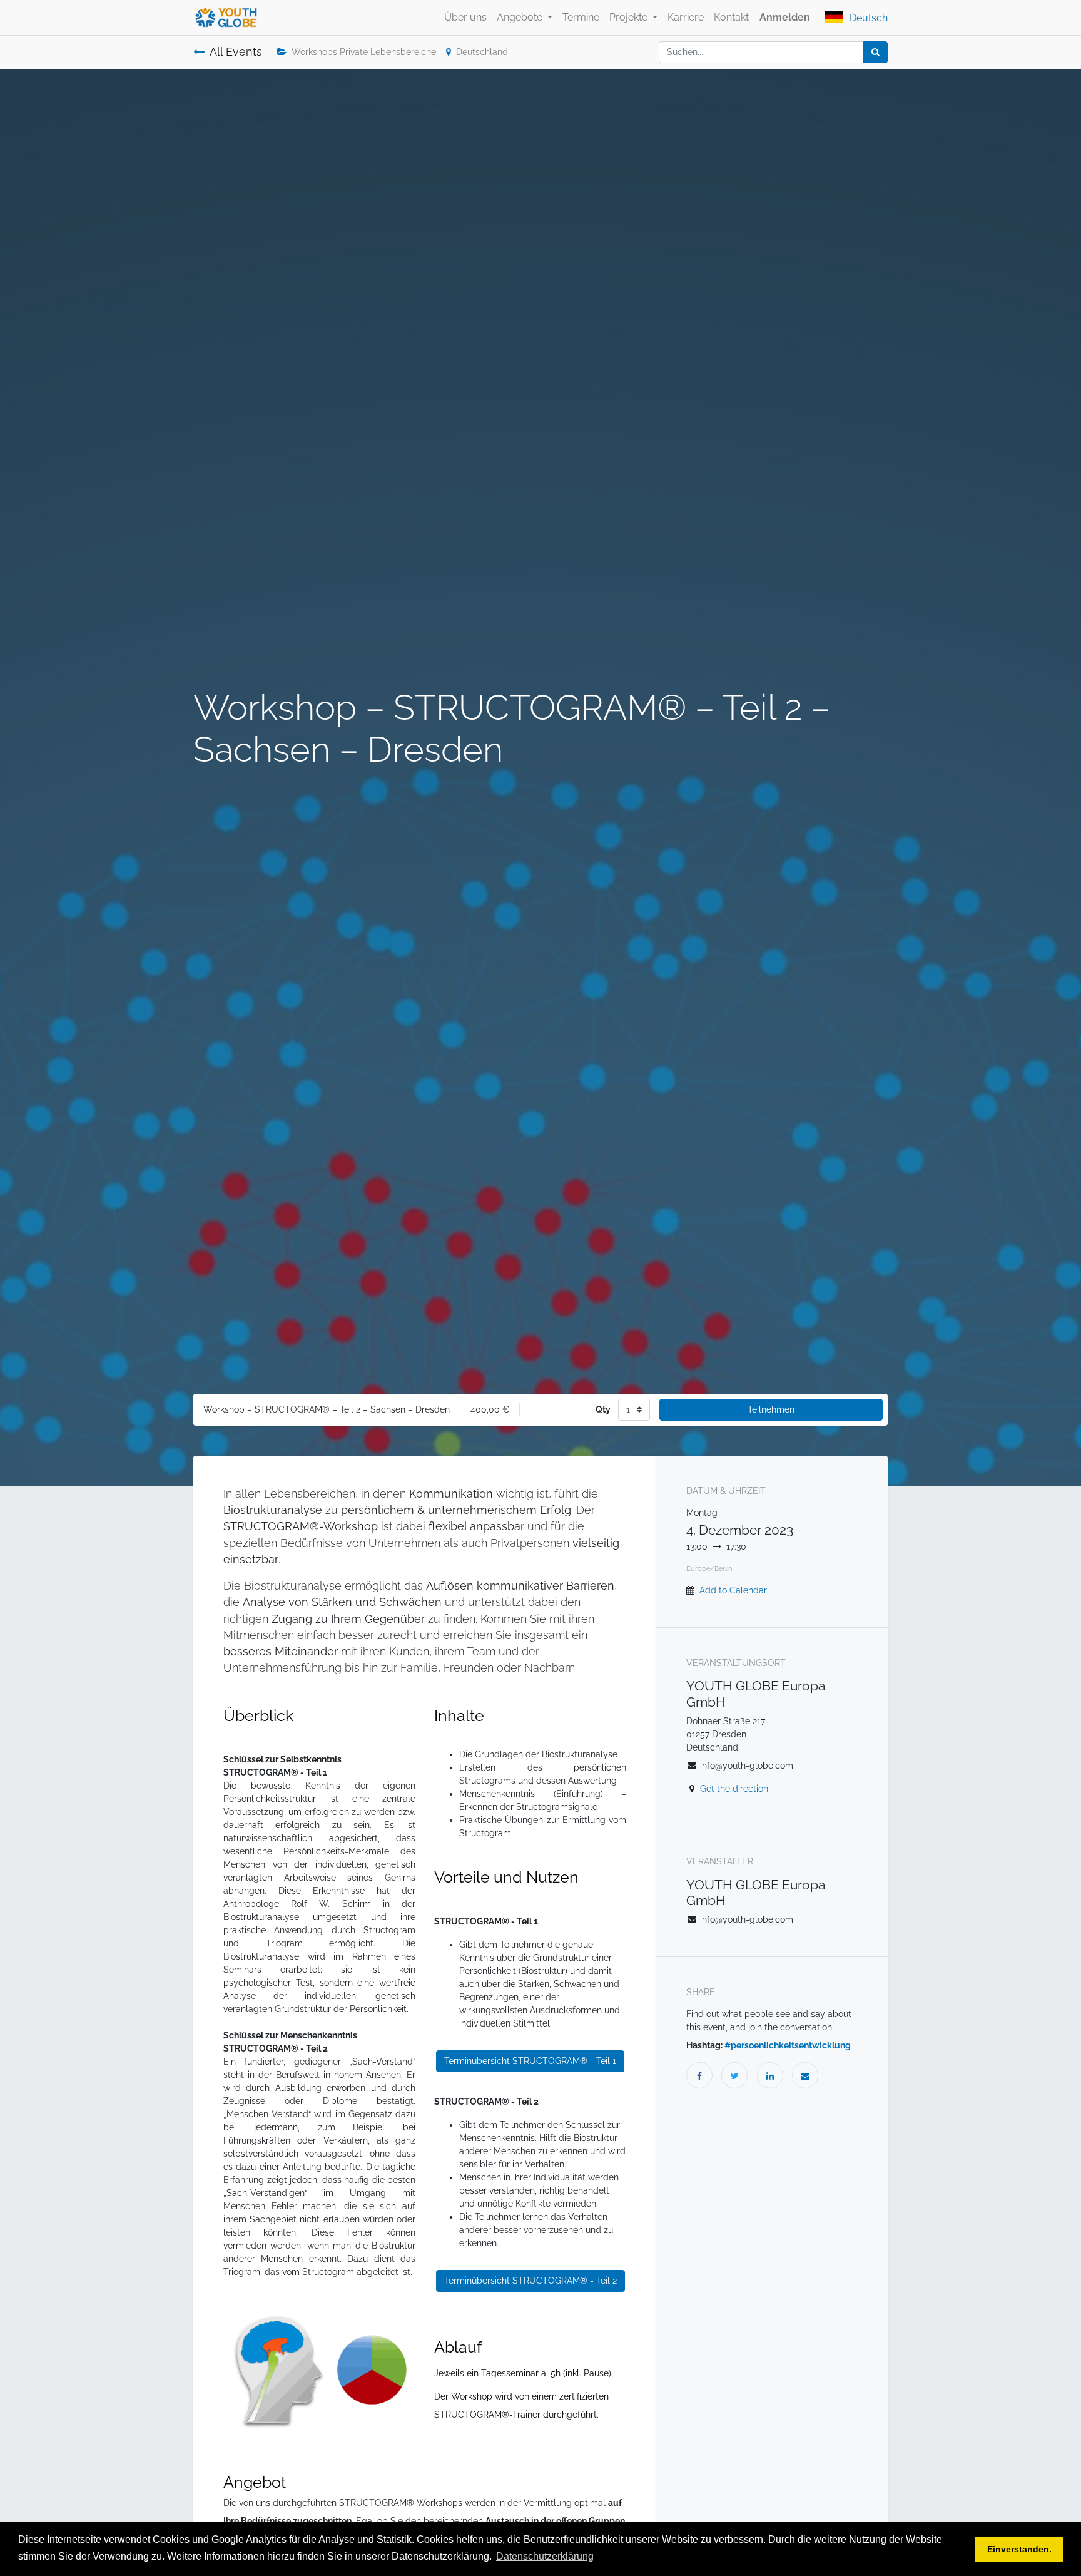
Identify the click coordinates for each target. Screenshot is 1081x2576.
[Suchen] (875, 52)
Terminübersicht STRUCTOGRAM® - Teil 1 (530, 2061)
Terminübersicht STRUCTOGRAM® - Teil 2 (530, 2281)
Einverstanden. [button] (1019, 2549)
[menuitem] (465, 18)
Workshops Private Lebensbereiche (364, 52)
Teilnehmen (771, 1409)
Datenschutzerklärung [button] (545, 2556)
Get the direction (734, 1789)
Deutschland (482, 52)
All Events (236, 52)
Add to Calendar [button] (733, 1590)
